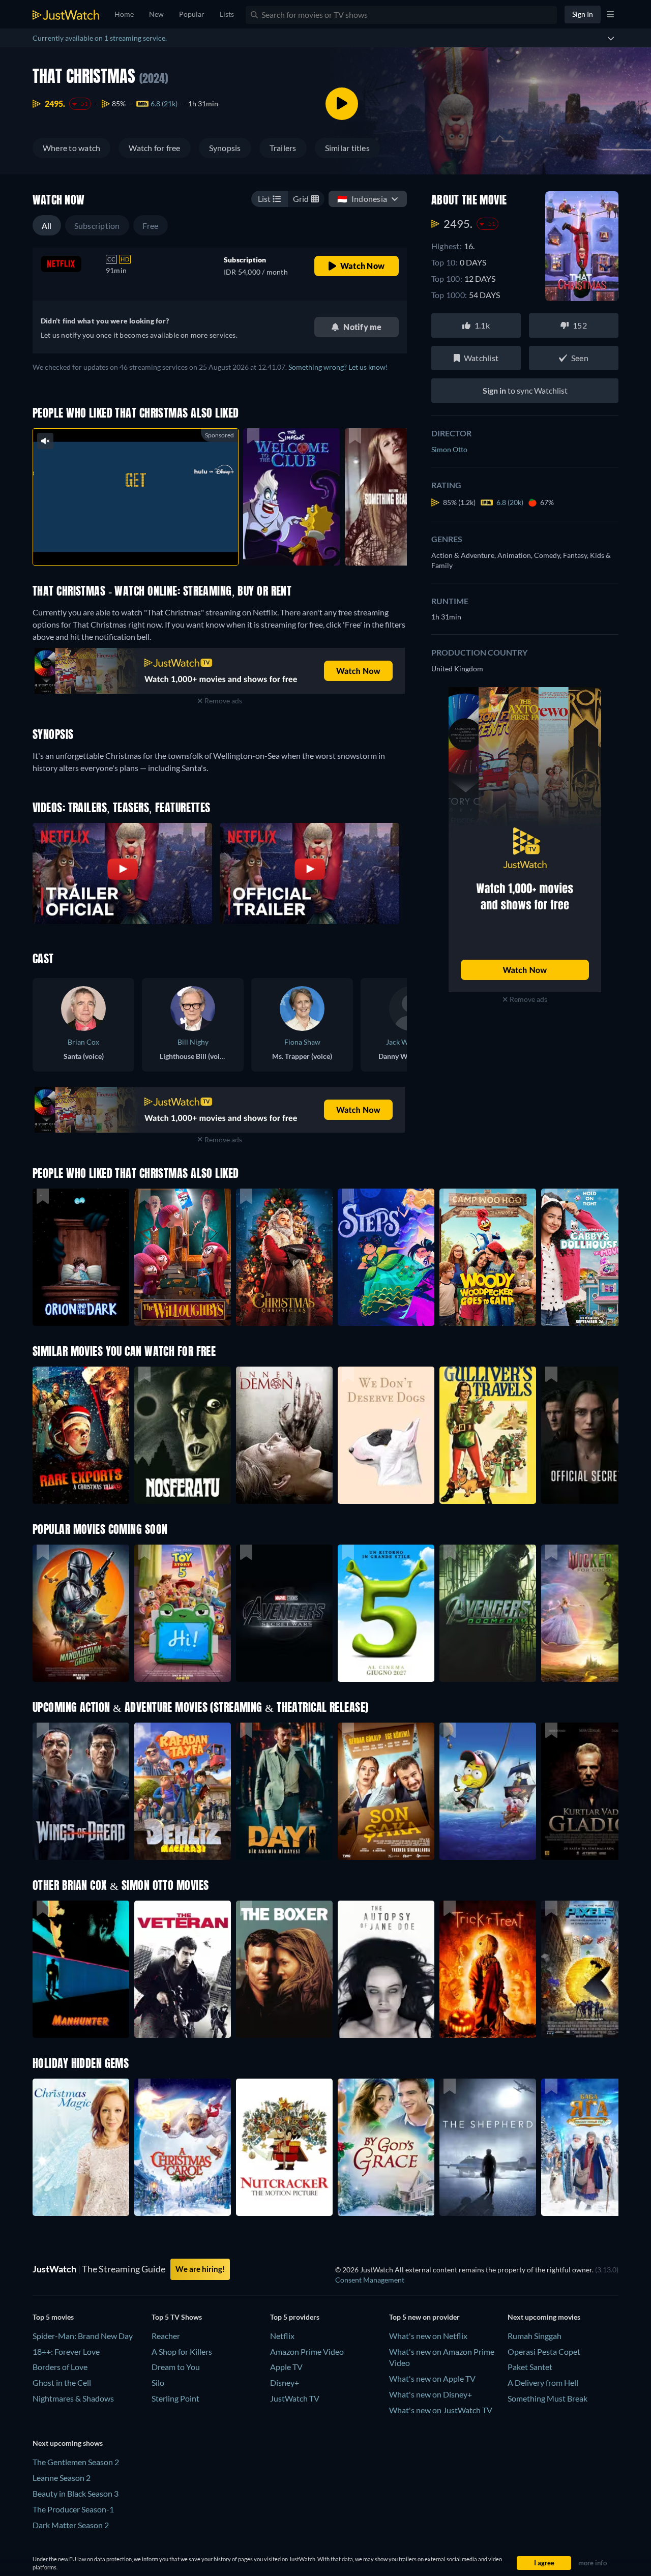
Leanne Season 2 (62, 2478)
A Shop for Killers (182, 2351)
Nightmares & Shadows (73, 2398)
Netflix (282, 2336)
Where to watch (71, 148)
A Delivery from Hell (543, 2382)
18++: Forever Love (66, 2351)
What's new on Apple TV (432, 2378)
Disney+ (285, 2382)
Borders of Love (60, 2367)
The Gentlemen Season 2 (76, 2462)
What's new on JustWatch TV (441, 2410)
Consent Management (370, 2280)
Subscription (97, 226)
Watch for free (154, 148)
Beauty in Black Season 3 (76, 2493)
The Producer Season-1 (73, 2509)
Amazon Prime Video (307, 2351)
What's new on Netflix (428, 2336)
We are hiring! (200, 2269)
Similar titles (347, 148)
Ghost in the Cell (62, 2382)
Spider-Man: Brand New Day (83, 2336)
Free (151, 226)
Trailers (283, 148)
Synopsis (225, 148)
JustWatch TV (295, 2398)
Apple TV (286, 2367)
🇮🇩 (362, 199)
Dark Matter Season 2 (71, 2525)
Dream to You (176, 2367)
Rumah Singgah (535, 2336)
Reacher (166, 2336)
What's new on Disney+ (431, 2394)
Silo (158, 2382)
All (47, 226)
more (143, 544)
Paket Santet (530, 2367)
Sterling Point (175, 2398)
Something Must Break (548, 2398)
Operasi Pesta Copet (544, 2351)
